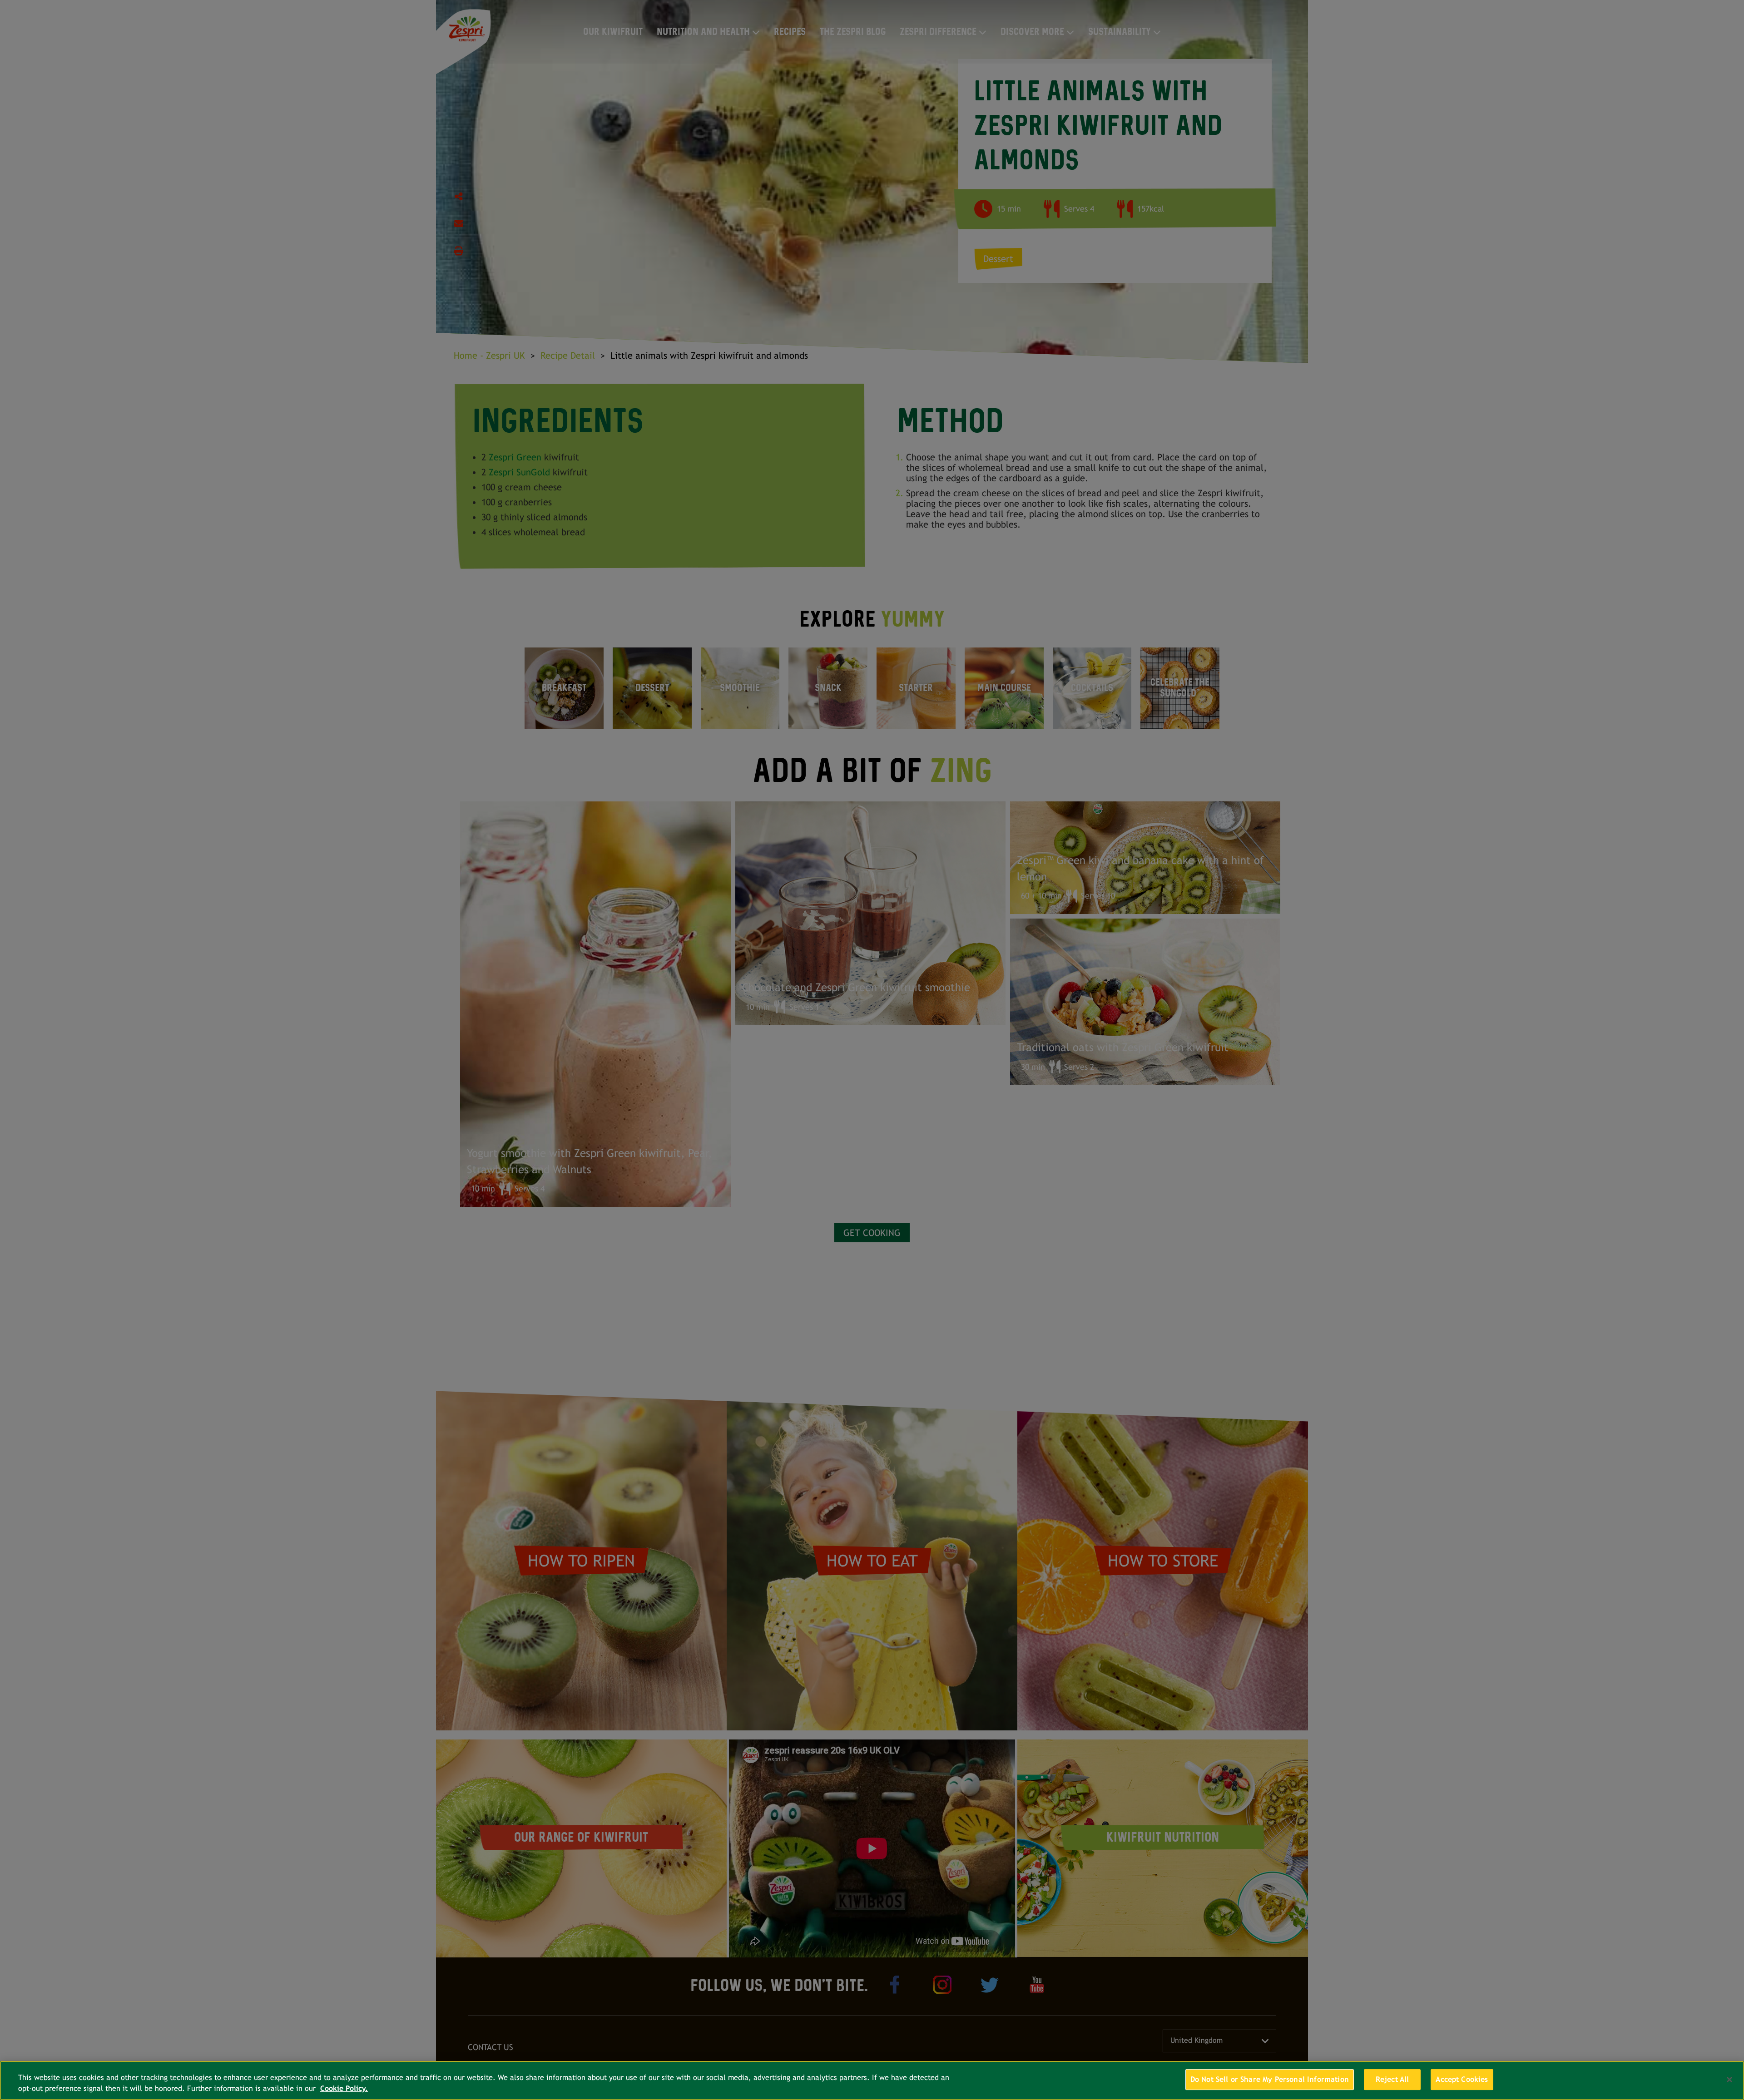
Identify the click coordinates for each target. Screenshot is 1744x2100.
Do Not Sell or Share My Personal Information (1270, 2079)
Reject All (1392, 2079)
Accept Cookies (1462, 2079)
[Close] (1729, 2080)
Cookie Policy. (344, 2088)
